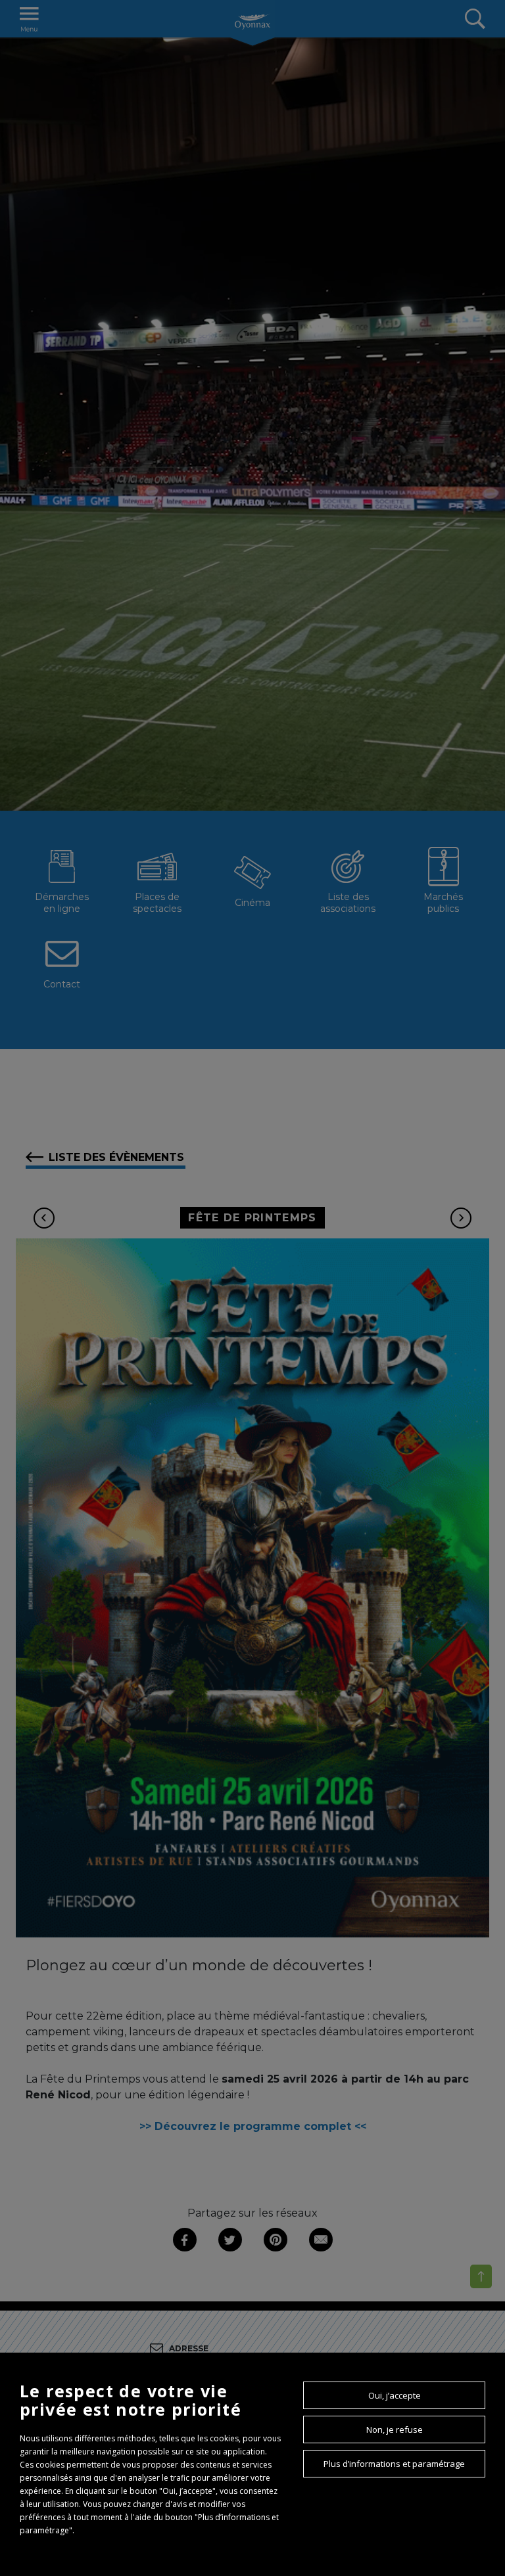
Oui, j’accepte (395, 2395)
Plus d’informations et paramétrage (394, 2464)
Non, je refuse (395, 2429)
